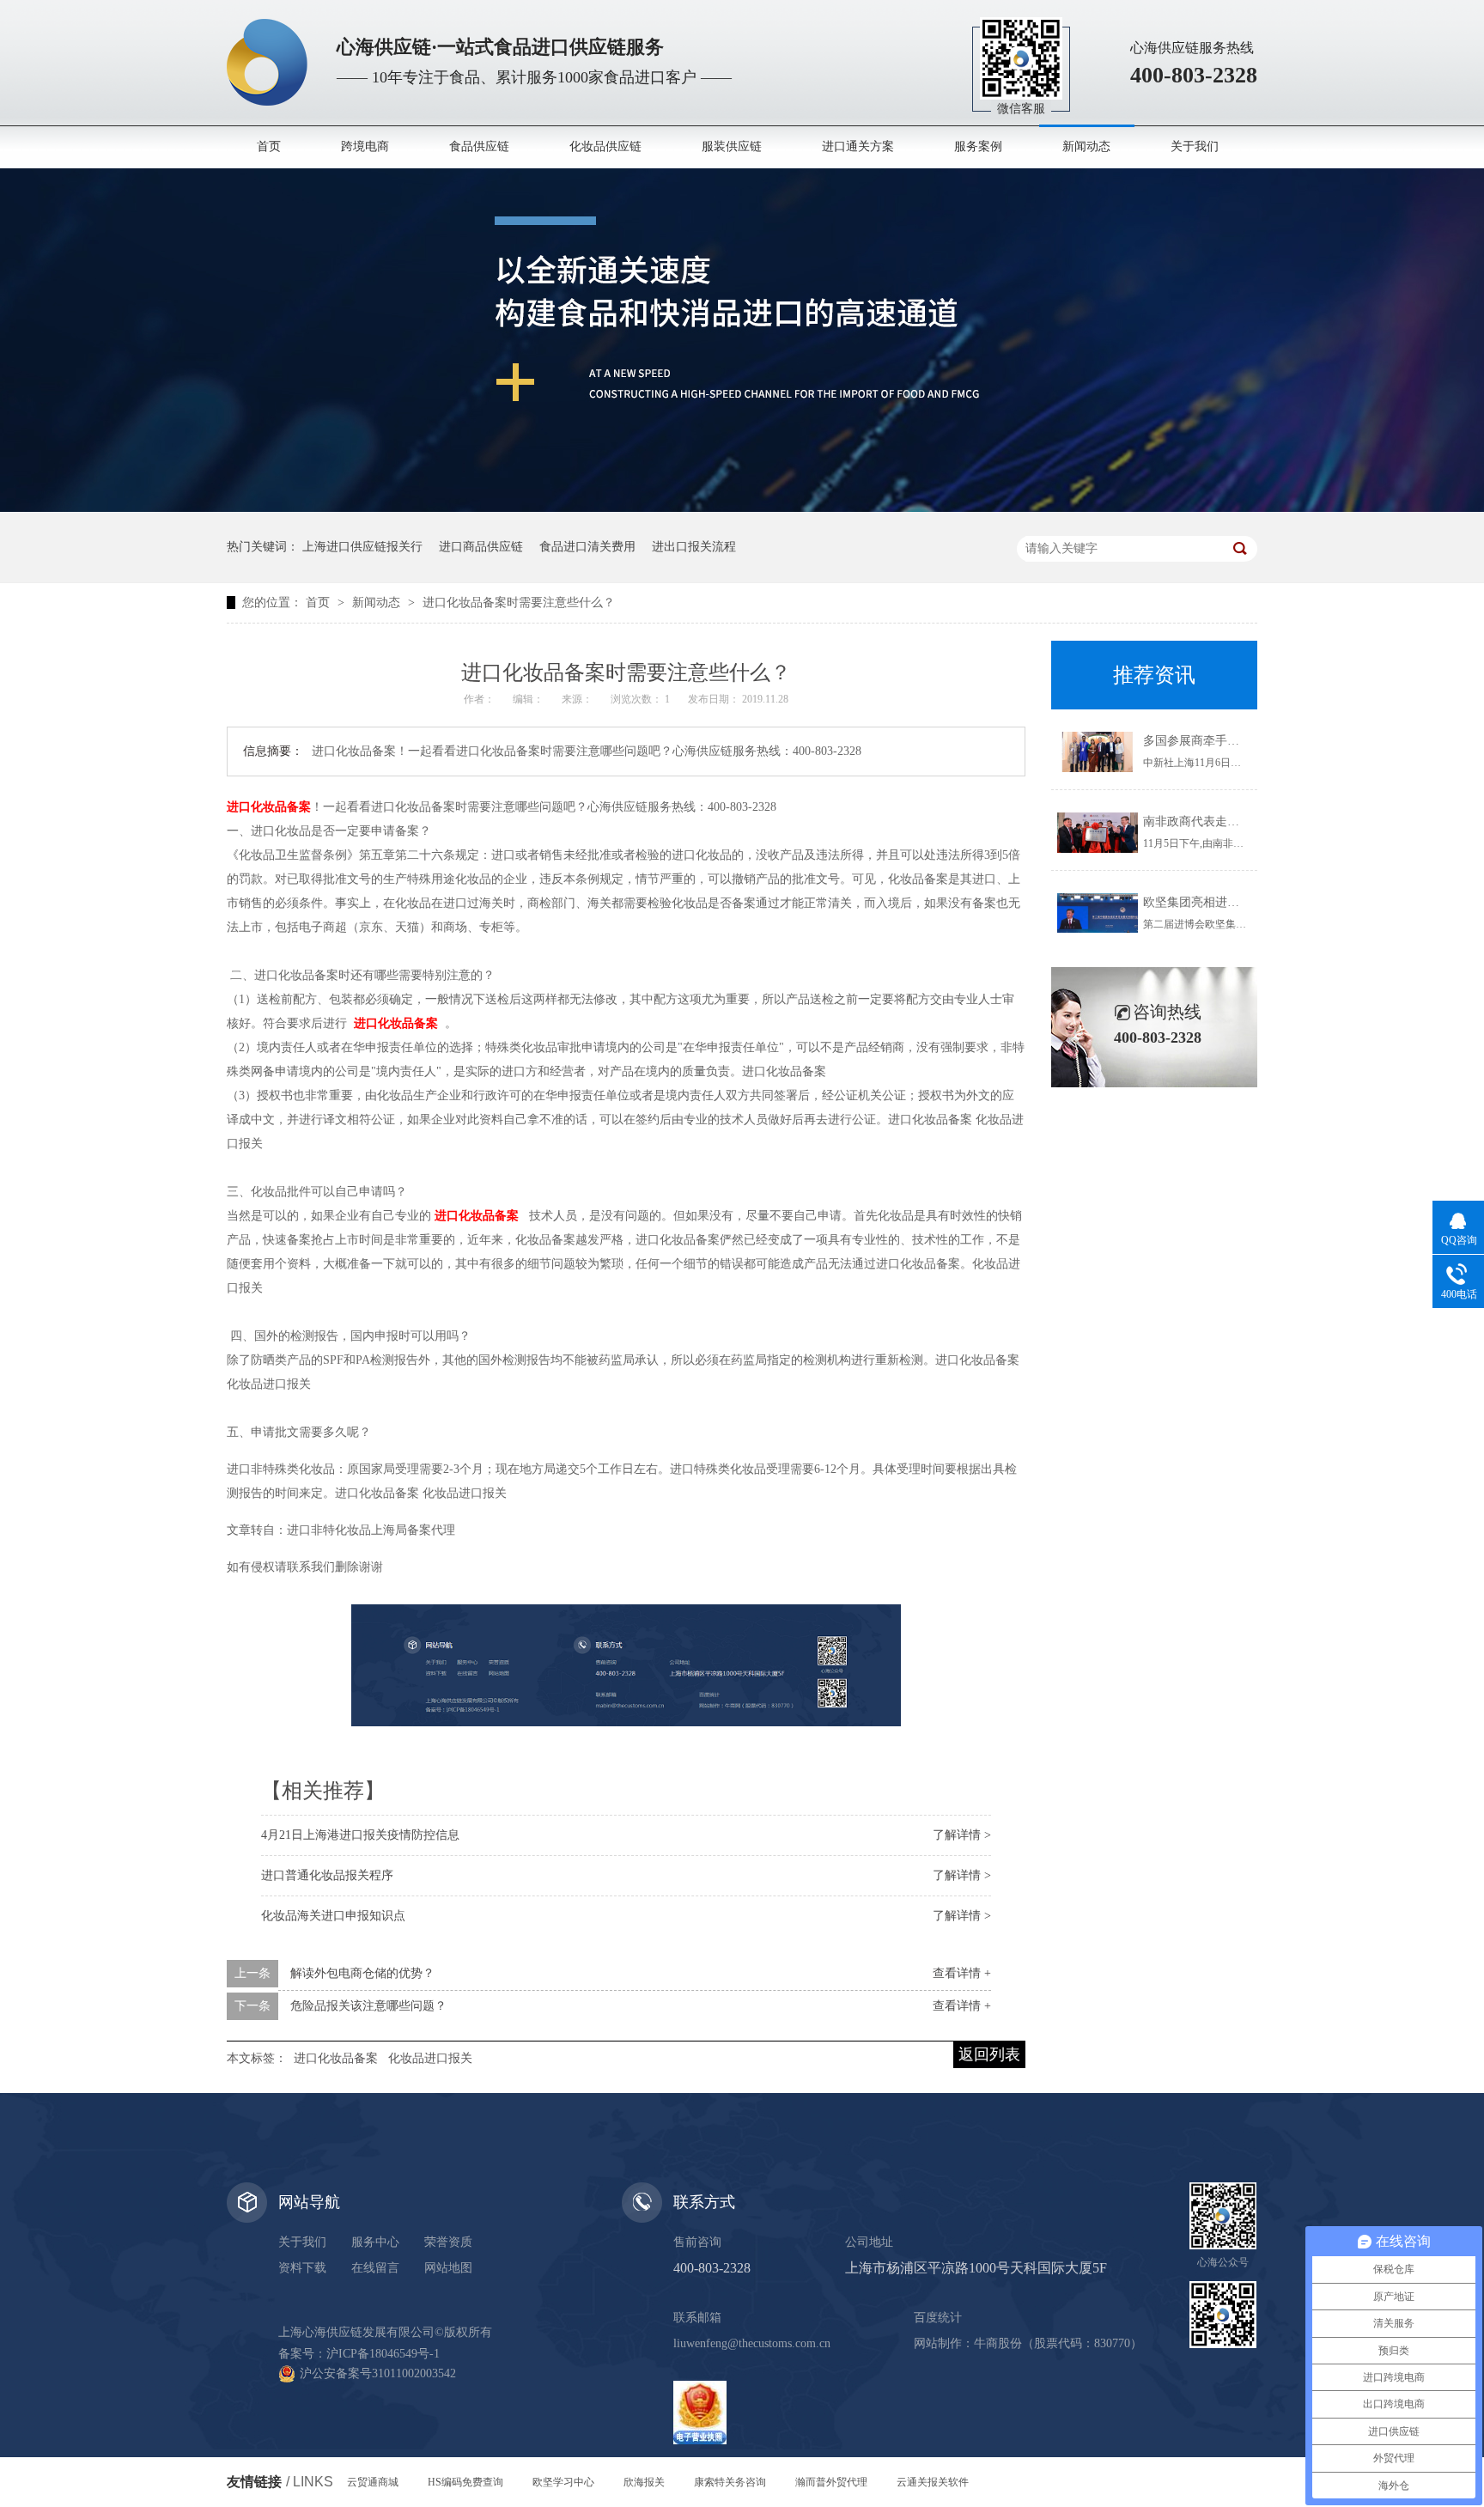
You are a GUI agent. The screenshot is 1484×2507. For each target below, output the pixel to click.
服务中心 (375, 2242)
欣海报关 (644, 2482)
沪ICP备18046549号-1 (383, 2354)
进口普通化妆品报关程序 (327, 1875)
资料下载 (302, 2268)
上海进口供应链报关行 (362, 547)
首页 (269, 146)
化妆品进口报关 (430, 2058)
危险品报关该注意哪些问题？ (368, 2006)
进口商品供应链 (481, 547)
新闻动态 (1086, 146)
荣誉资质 (448, 2242)
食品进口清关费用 (587, 547)
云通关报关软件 (933, 2482)
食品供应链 (479, 146)
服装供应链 (732, 146)
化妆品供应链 (605, 146)
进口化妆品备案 (336, 2058)
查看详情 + (962, 1973)
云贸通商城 (373, 2482)
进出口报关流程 (694, 547)
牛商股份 (998, 2343)
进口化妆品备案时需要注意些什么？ (519, 602)
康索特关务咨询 (730, 2482)
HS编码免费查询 (465, 2482)
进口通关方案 (858, 146)
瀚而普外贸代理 (831, 2482)
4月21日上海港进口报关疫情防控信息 (360, 1835)
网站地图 (448, 2268)
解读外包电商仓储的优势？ (362, 1973)
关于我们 (1195, 146)
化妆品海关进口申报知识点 (333, 1916)
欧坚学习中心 (563, 2482)
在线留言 (375, 2268)
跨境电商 (365, 146)
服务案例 (978, 146)
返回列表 (989, 2054)
